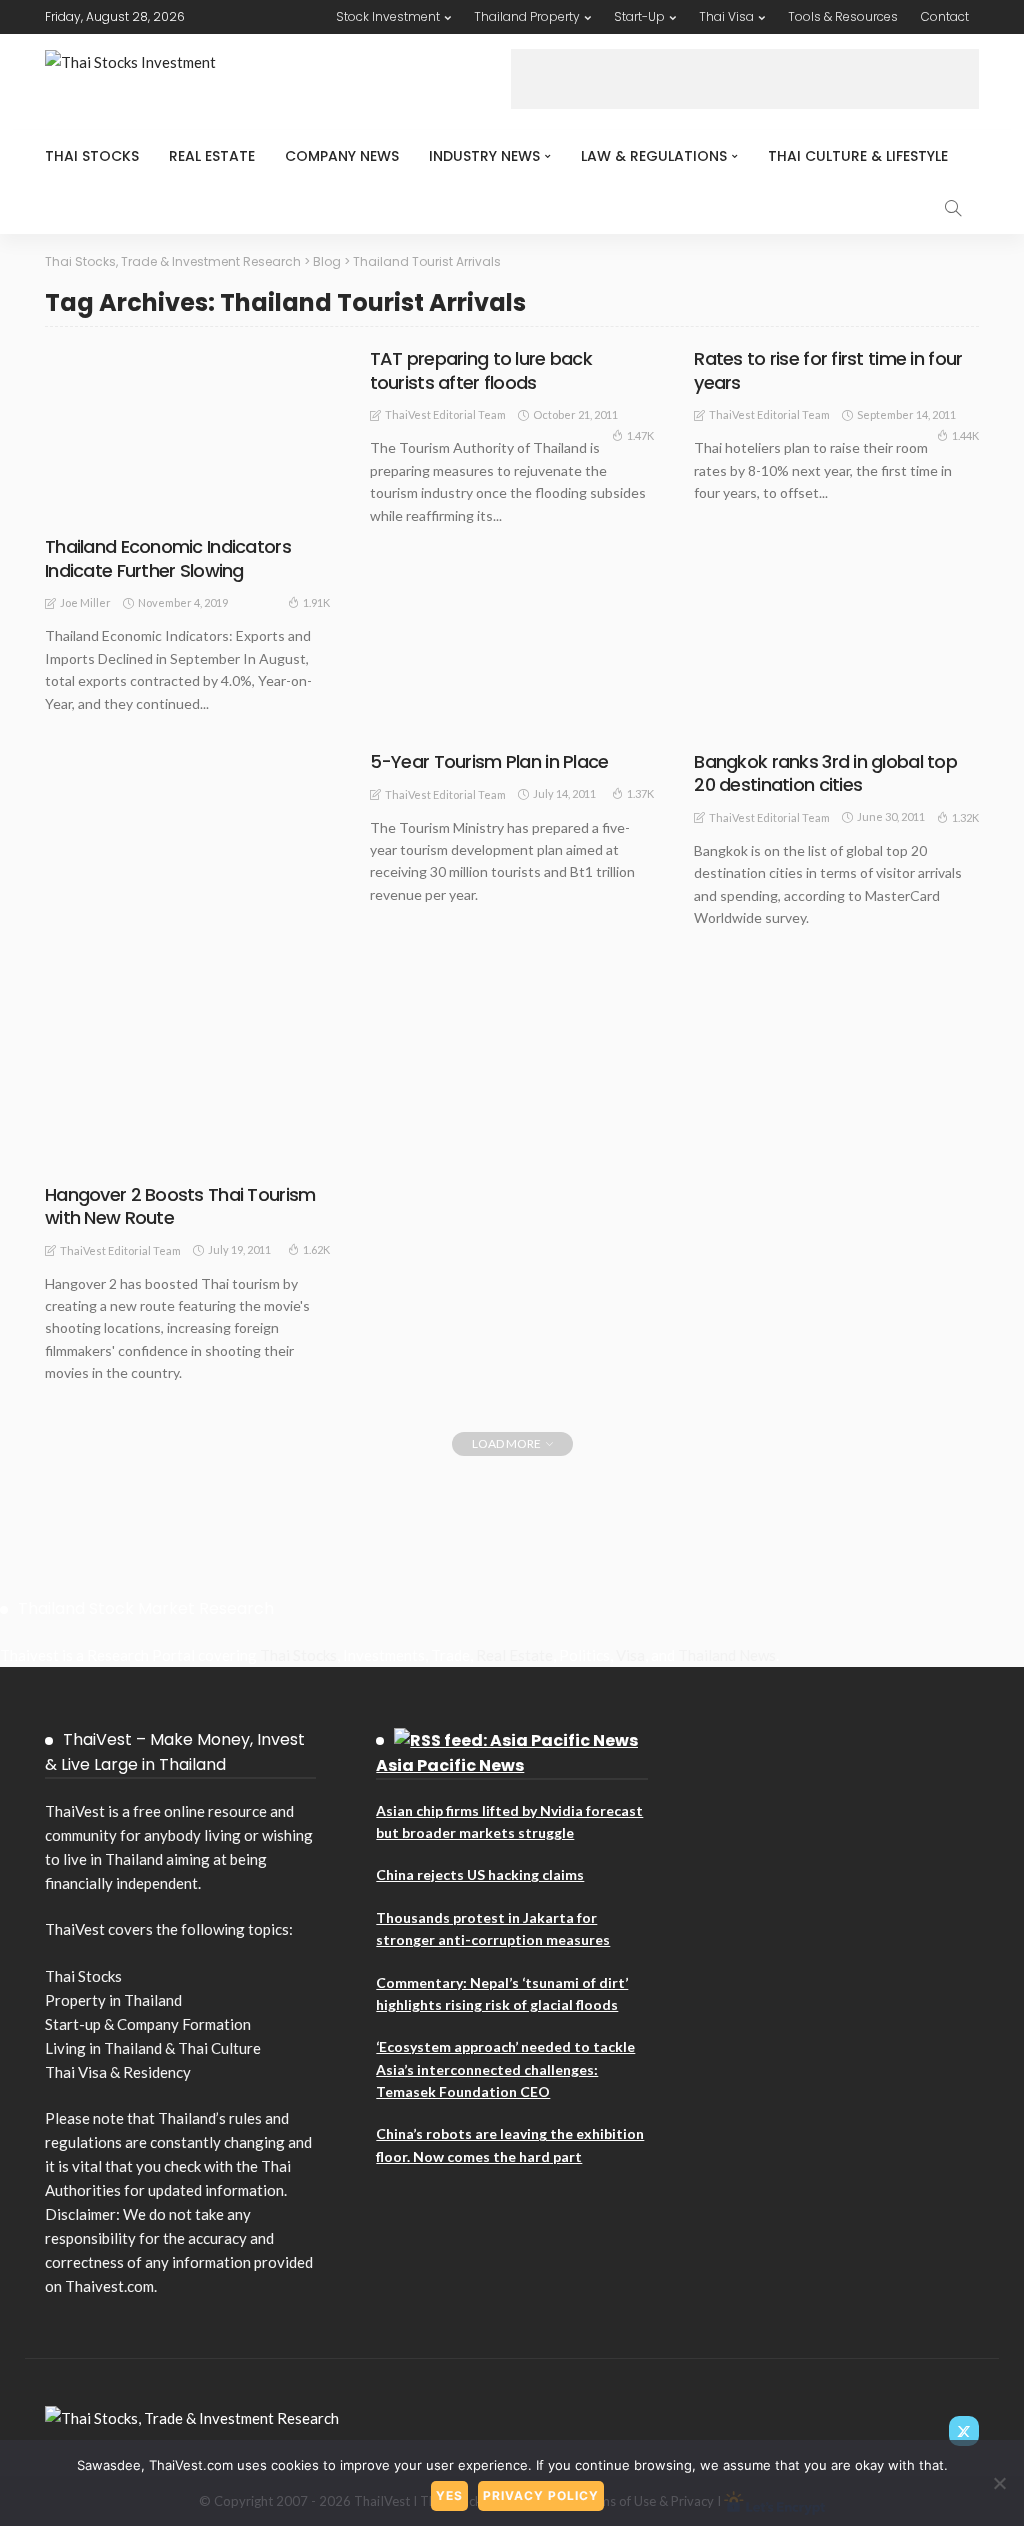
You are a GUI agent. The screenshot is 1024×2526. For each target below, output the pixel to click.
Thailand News (727, 1655)
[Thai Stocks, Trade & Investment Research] (192, 2416)
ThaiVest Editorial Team (445, 414)
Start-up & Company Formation (148, 2024)
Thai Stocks (92, 156)
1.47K (640, 435)
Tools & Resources (843, 16)
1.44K (965, 435)
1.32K (965, 817)
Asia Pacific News (450, 1765)
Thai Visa (726, 16)
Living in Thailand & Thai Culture (153, 2048)
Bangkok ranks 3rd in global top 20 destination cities (825, 773)
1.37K (640, 793)
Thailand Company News (139, 1136)
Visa (630, 1655)
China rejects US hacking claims (480, 1874)
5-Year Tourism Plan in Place (489, 761)
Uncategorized (113, 1156)
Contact (945, 16)
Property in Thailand (113, 2000)
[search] (953, 208)
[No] (999, 2483)
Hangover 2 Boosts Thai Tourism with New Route (180, 1206)
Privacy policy (541, 2495)
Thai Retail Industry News (144, 1126)
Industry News (484, 156)
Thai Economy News (126, 508)
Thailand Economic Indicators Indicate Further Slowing (168, 558)
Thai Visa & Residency (118, 2072)
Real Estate (212, 156)
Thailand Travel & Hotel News (155, 1146)
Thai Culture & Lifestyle (858, 156)
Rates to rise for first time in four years (828, 370)
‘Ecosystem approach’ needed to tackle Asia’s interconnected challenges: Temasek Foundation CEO (505, 2069)
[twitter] (964, 2431)
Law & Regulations (654, 156)
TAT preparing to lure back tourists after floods (481, 370)
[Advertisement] (745, 79)
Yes (449, 2495)
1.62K (316, 1249)
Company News (342, 156)
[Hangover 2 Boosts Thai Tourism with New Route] (187, 960)
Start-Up (639, 16)
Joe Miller (85, 602)
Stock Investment (388, 16)
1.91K (316, 602)
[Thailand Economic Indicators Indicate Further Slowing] (187, 435)
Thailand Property (527, 16)
